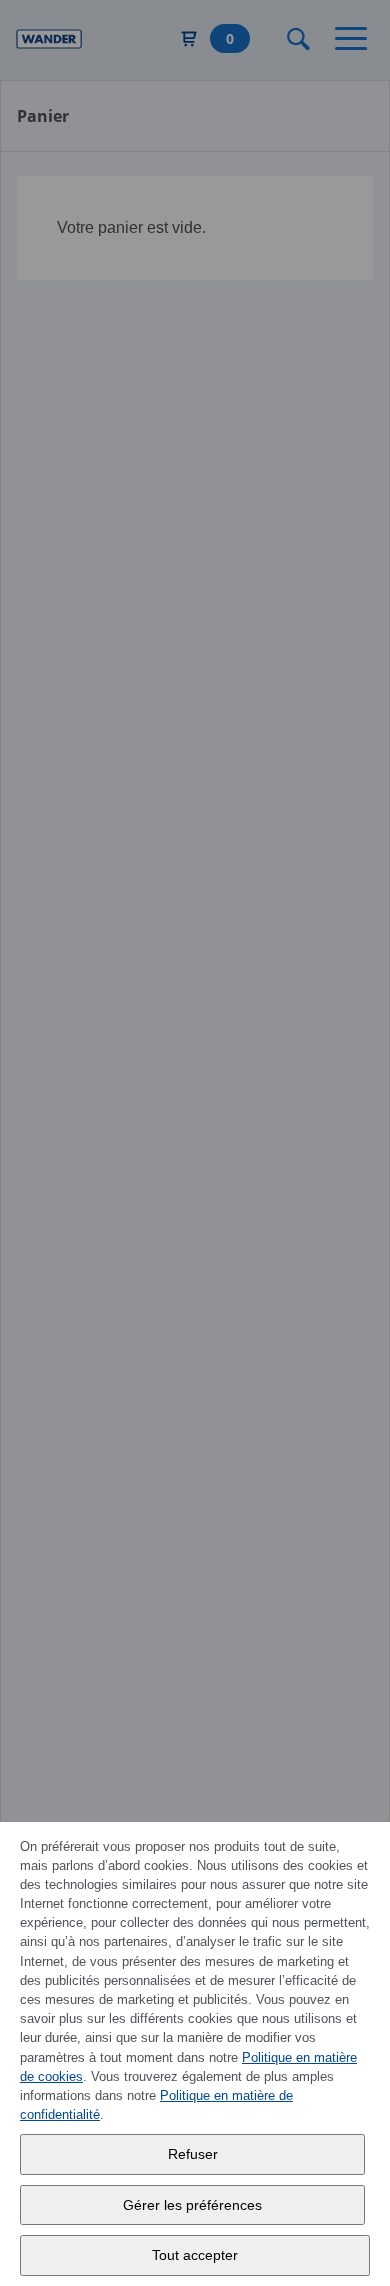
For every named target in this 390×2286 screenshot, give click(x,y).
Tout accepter (195, 2255)
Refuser (193, 2154)
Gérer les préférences (192, 2205)
